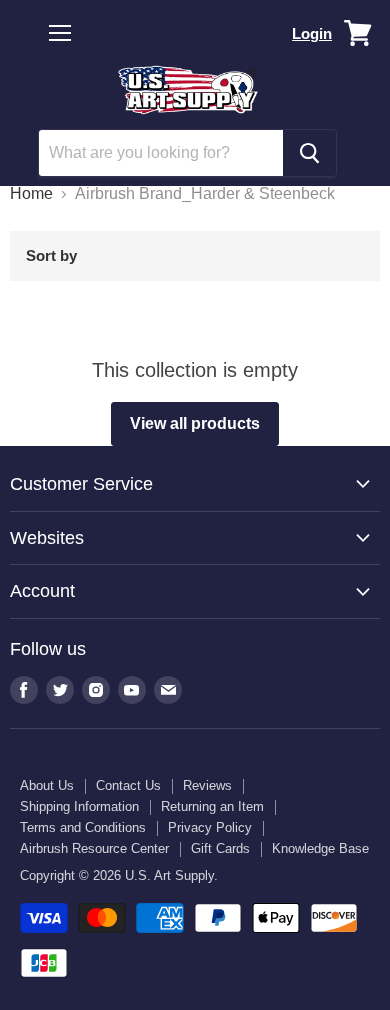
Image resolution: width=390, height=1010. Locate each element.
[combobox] (161, 153)
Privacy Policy (210, 827)
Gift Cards (220, 848)
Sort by (51, 255)
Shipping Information (79, 806)
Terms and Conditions (83, 827)
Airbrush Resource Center (94, 848)
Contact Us (128, 785)
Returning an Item (212, 806)
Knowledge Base (320, 848)
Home (31, 193)
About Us (47, 785)
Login (312, 33)
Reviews (207, 785)
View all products (195, 423)
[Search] (309, 153)
